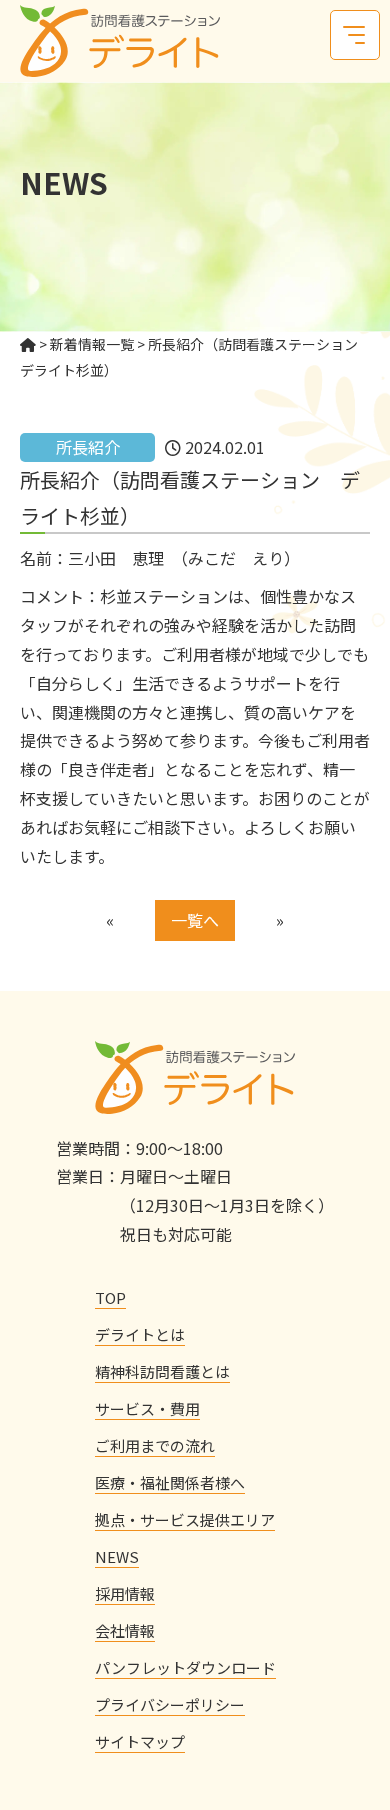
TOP (110, 1297)
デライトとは (140, 1334)
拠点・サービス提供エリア (185, 1519)
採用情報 (125, 1593)
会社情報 (125, 1630)
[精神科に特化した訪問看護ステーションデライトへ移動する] (28, 344)
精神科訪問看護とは (162, 1371)
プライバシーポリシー (170, 1704)
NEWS (117, 1556)
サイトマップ (140, 1741)
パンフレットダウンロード (185, 1667)
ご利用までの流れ (155, 1445)
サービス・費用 (147, 1408)
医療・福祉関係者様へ (170, 1482)
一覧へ (195, 920)
